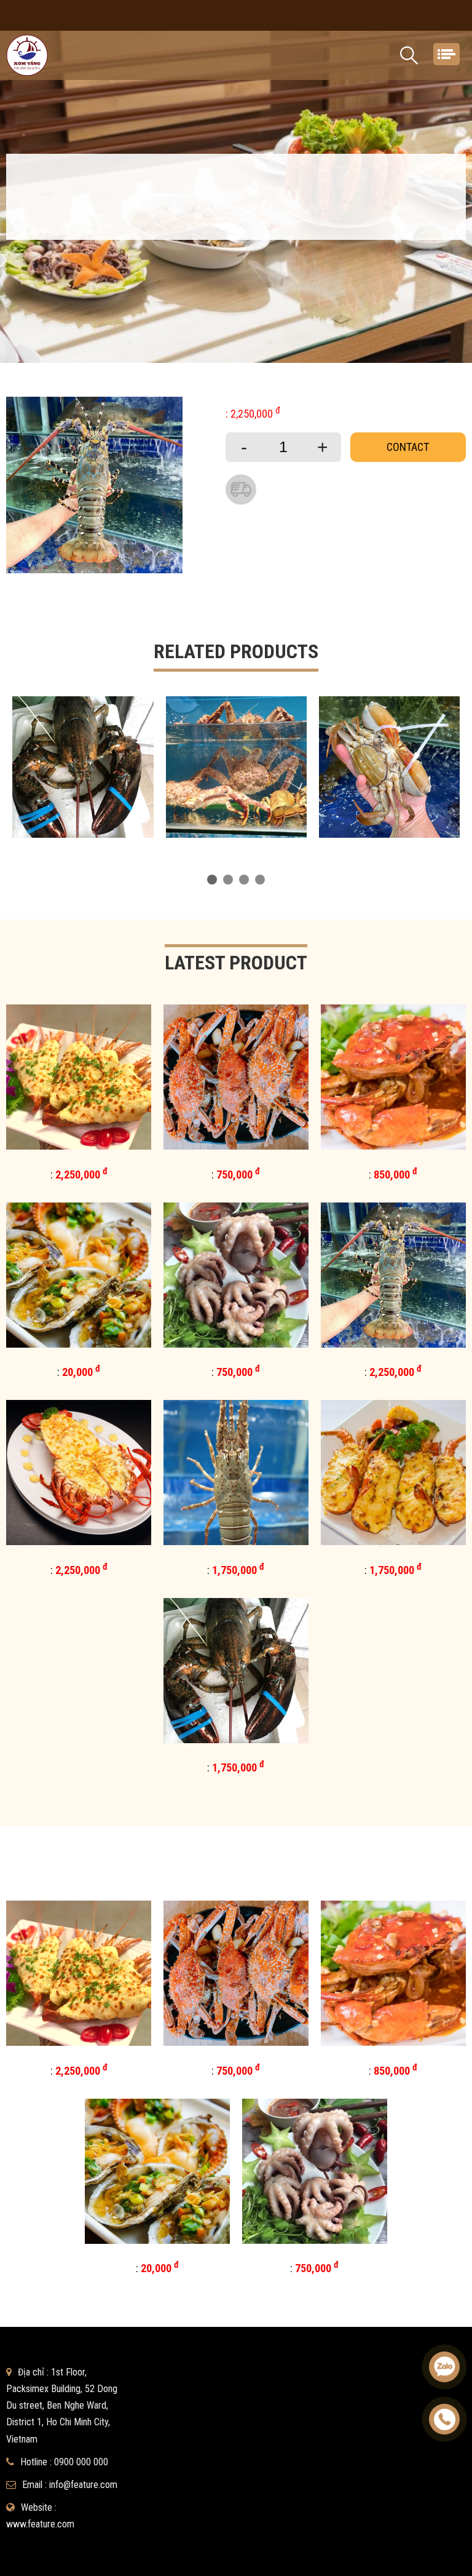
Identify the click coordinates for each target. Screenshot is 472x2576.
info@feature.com (83, 2485)
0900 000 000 (81, 2462)
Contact (408, 447)
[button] (212, 880)
